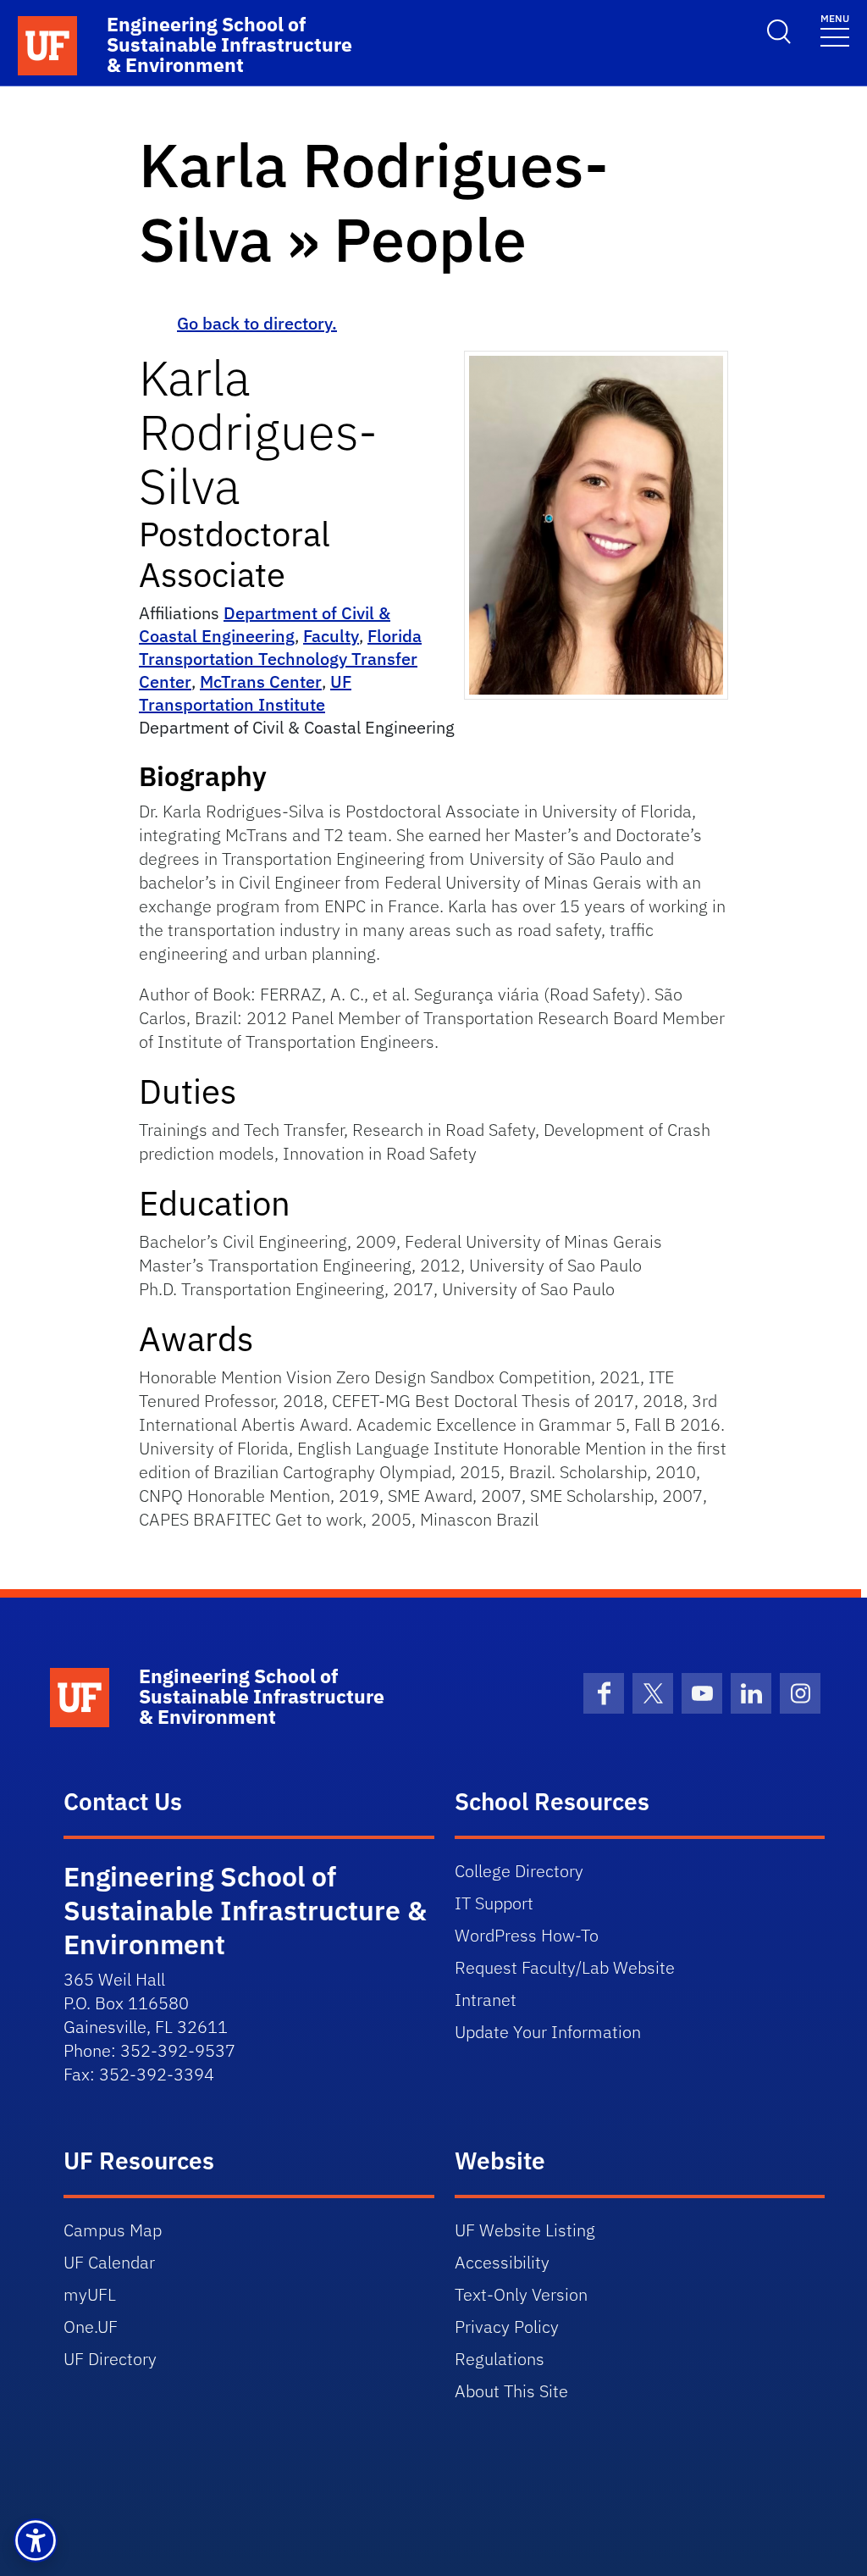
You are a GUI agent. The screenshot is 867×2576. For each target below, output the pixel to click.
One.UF (91, 2327)
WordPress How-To (527, 1935)
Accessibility (502, 2262)
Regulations (500, 2359)
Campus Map (113, 2230)
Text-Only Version (521, 2294)
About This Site (511, 2391)
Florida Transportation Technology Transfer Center (280, 659)
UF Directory (110, 2359)
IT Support (494, 1903)
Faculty (331, 636)
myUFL (90, 2294)
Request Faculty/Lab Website (565, 1967)
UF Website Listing (525, 2230)
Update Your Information (548, 2032)
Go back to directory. (257, 323)
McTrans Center (261, 681)
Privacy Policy (507, 2327)
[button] (36, 2540)
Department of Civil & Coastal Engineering (265, 624)
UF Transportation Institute (245, 693)
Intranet (486, 2000)
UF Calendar (109, 2262)
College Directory (519, 1871)
